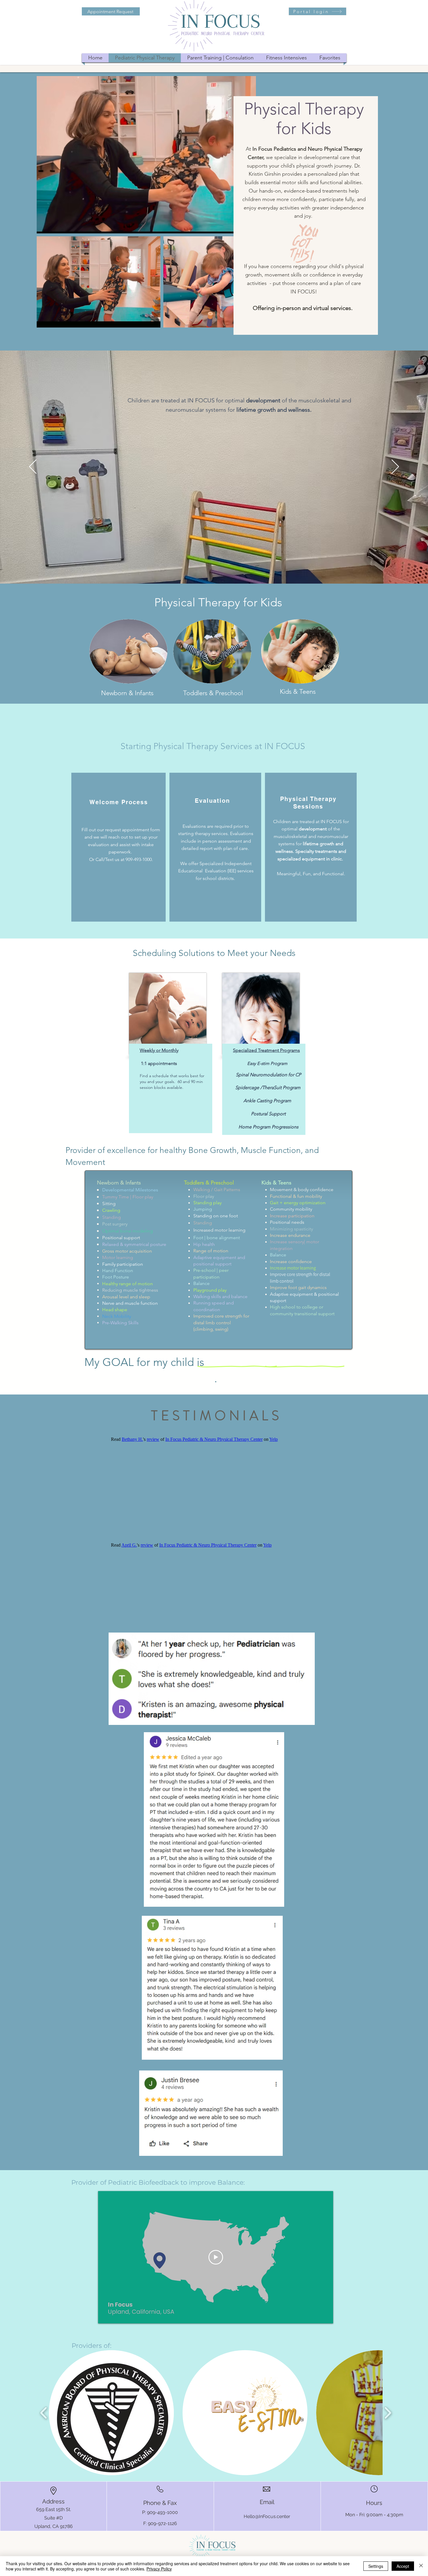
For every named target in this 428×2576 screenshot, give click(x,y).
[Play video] (216, 2257)
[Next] (395, 467)
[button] (111, 2413)
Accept (403, 2566)
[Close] (421, 2566)
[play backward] (44, 2413)
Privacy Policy (159, 2569)
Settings (376, 2566)
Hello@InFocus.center (267, 2516)
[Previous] (33, 467)
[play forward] (388, 2413)
